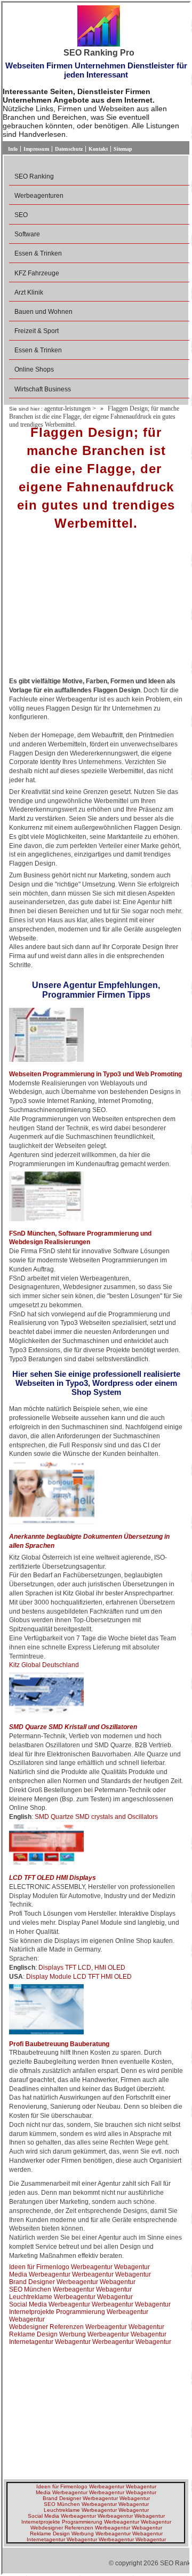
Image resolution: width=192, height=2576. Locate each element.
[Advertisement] (96, 607)
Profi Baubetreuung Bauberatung (59, 2044)
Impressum (36, 149)
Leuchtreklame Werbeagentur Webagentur (71, 2297)
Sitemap (123, 149)
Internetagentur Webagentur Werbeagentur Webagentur (90, 2342)
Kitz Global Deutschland (44, 1665)
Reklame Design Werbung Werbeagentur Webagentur (88, 2334)
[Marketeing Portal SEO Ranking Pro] (99, 27)
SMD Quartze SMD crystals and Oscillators (96, 1817)
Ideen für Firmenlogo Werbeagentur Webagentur (79, 2267)
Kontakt (98, 149)
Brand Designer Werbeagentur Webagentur (72, 2282)
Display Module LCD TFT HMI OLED (79, 1977)
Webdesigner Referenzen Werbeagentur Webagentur (87, 2327)
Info (13, 149)
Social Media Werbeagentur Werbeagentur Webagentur (90, 2304)
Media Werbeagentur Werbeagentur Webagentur (80, 2274)
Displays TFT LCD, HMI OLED (82, 1968)
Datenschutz (69, 149)
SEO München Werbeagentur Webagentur (70, 2289)
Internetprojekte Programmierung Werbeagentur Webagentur (96, 2522)
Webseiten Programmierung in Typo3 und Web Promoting (95, 1074)
